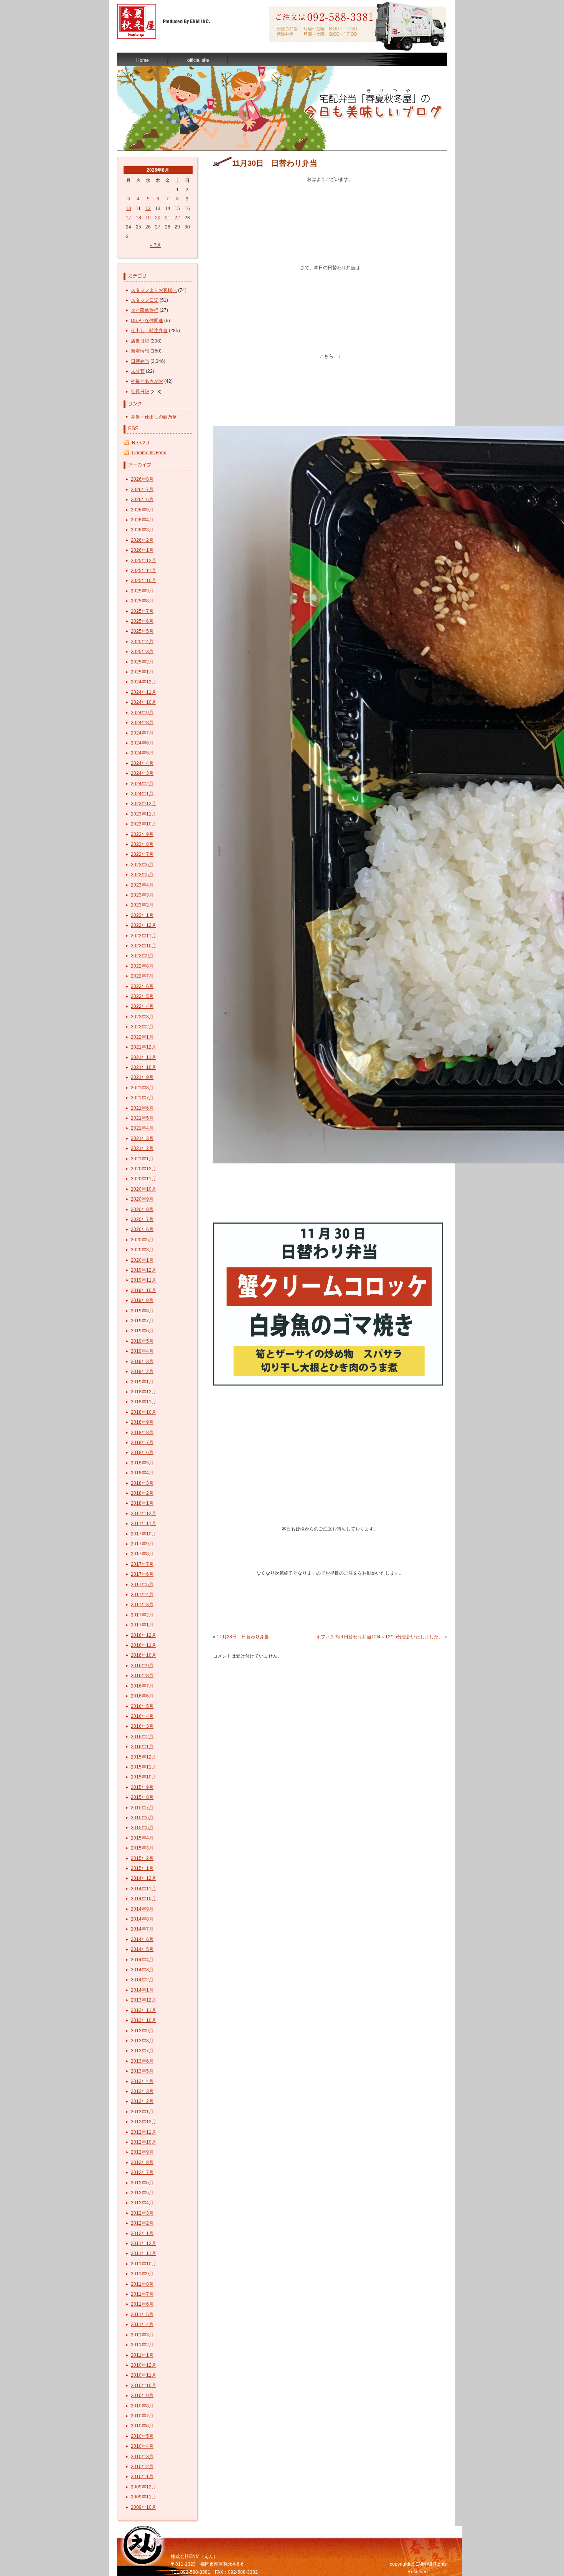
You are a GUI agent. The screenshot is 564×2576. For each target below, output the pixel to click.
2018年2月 (142, 1493)
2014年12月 (143, 1878)
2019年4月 (142, 1351)
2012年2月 (142, 2223)
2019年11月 (143, 1280)
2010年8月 (142, 2406)
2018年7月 (142, 1443)
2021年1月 (142, 1159)
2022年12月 (143, 925)
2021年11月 (143, 1057)
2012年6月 (142, 2183)
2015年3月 (142, 1848)
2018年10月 (143, 1412)
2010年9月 (142, 2396)
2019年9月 (142, 1300)
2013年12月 (143, 2000)
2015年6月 (142, 1818)
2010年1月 (142, 2477)
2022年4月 (142, 1006)
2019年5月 (142, 1341)
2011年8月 (142, 2284)
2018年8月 (142, 1433)
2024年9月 (142, 713)
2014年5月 (142, 1949)
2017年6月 (142, 1574)
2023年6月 (142, 865)
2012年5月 (142, 2193)
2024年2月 (142, 784)
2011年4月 (142, 2325)
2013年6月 (142, 2061)
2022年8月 (142, 966)
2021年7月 (142, 1098)
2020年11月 (143, 1179)
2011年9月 (142, 2274)
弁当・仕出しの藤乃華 (154, 417)
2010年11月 (143, 2375)
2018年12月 (143, 1392)
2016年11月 (143, 1645)
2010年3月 (142, 2457)
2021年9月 (142, 1077)
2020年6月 (142, 1229)
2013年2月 (142, 2101)
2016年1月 (142, 1747)
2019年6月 (142, 1331)
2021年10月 (143, 1067)
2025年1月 (142, 672)
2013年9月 (142, 2031)
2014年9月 (142, 1909)
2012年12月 (143, 2122)
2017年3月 (142, 1605)
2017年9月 (142, 1544)
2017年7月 (142, 1564)
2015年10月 (143, 1777)
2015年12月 (143, 1757)
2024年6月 (142, 743)
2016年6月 (142, 1696)
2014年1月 (142, 1990)
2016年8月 (142, 1676)
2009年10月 (143, 2507)
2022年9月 (142, 956)
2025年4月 (142, 642)
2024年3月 (142, 773)
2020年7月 (142, 1219)
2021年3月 (142, 1138)
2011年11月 (143, 2253)
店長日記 (140, 341)
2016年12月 (143, 1635)
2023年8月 (142, 844)
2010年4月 (142, 2446)
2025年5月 (142, 631)
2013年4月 (142, 2081)
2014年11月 (143, 1889)
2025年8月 (142, 601)
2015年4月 (142, 1838)
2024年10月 (143, 702)
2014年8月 (142, 1919)
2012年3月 (142, 2213)
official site (198, 60)
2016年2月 (142, 1737)
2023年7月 (142, 854)
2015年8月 (142, 1797)
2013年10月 (143, 2020)
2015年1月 (142, 1868)
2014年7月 (142, 1929)
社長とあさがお (147, 381)
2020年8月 (142, 1209)
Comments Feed (149, 453)
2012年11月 (143, 2132)
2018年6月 (142, 1453)
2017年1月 (142, 1625)
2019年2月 (142, 1372)
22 (177, 218)
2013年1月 (142, 2112)
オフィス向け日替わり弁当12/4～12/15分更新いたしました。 (380, 1637)
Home (143, 60)
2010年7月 (142, 2416)
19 (148, 218)
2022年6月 (142, 986)
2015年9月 (142, 1787)
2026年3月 (142, 530)
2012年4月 (142, 2203)
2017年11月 (143, 1524)
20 (158, 218)
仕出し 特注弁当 (149, 331)
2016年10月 (143, 1655)
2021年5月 (142, 1118)
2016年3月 (142, 1726)
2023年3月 (142, 895)
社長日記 (140, 392)
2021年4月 (142, 1128)
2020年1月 (142, 1260)
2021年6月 (142, 1108)
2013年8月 (142, 2041)
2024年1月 (142, 794)
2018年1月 (142, 1503)
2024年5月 (142, 753)
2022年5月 (142, 996)
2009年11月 (143, 2497)
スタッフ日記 (145, 300)
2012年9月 (142, 2152)
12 (148, 208)
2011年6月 (142, 2304)
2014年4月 (142, 1960)
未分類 (138, 371)
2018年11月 (143, 1402)
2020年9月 (142, 1199)
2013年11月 (143, 2010)
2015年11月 (143, 1767)
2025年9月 (142, 591)
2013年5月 (142, 2071)
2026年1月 (142, 550)
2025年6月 (142, 621)
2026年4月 (142, 520)
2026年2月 (142, 540)
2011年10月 (143, 2264)
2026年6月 (142, 500)
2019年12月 (143, 1270)
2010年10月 (143, 2386)
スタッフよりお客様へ (154, 290)
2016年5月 (142, 1706)
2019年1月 (142, 1382)
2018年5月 (142, 1463)
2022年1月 (142, 1037)
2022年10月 (143, 946)
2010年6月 (142, 2426)
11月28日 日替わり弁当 (243, 1637)
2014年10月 (143, 1899)
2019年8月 (142, 1311)
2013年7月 (142, 2051)
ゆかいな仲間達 (147, 321)
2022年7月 (142, 976)
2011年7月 (142, 2294)
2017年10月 (143, 1534)
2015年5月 (142, 1828)
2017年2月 (142, 1615)
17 (129, 218)
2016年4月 (142, 1716)
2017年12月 (143, 1514)
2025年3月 (142, 652)
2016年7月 (142, 1686)
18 (139, 218)
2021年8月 (142, 1088)
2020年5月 (142, 1240)
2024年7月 (142, 733)
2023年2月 (142, 905)
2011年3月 (142, 2335)
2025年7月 (142, 611)
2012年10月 (143, 2142)
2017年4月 (142, 1595)
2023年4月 (142, 885)
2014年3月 (142, 1970)
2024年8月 (142, 723)
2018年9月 (142, 1422)
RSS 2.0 (141, 443)
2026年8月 (142, 479)
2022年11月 (143, 936)
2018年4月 (142, 1473)
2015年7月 (142, 1808)
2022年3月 (142, 1017)
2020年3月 (142, 1250)
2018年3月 (142, 1483)
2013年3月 (142, 2091)
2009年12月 (143, 2487)
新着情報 (140, 351)
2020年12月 (143, 1169)
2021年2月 (142, 1148)
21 (168, 218)
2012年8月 (142, 2162)
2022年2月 (142, 1027)
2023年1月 (142, 915)
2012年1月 (142, 2234)
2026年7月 (142, 490)
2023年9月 (142, 834)
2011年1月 (142, 2355)
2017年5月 (142, 1585)
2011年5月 (142, 2315)
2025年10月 (143, 581)
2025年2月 (142, 662)
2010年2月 (142, 2467)
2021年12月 (143, 1047)
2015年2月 (142, 1858)
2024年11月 (143, 692)
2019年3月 (142, 1362)
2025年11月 (143, 571)
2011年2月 (142, 2345)
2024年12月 (143, 682)
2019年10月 (143, 1290)
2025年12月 (143, 561)
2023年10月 (143, 824)
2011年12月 (143, 2243)
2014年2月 (142, 1980)
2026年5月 (142, 510)
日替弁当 (140, 361)
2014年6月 (142, 1939)
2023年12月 (143, 804)
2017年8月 (142, 1554)
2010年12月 (143, 2365)
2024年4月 (142, 763)
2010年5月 (142, 2436)
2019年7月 (142, 1321)
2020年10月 (143, 1189)
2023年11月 (143, 814)
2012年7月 (142, 2172)
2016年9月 (142, 1666)
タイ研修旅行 (145, 310)
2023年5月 (142, 875)
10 (129, 208)
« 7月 (156, 245)
